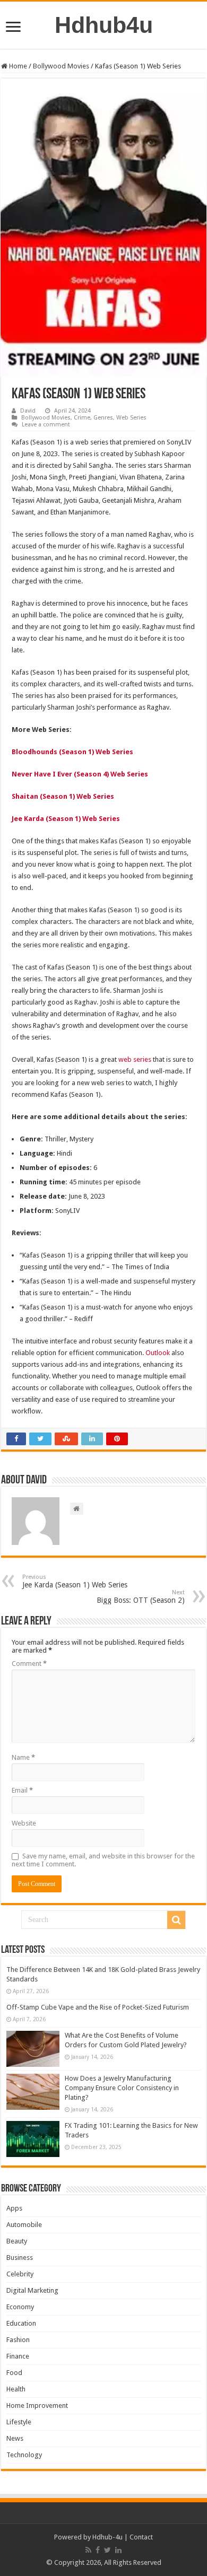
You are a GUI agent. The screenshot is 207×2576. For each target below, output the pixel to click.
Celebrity (20, 2274)
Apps (14, 2208)
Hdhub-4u (107, 2537)
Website (24, 1823)
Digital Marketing (32, 2290)
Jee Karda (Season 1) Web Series (66, 819)
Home (17, 66)
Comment (29, 1664)
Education (21, 2323)
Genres (103, 418)
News (15, 2438)
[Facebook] (98, 2550)
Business (20, 2258)
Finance (18, 2356)
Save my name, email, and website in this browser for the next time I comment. (103, 1860)
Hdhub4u (104, 25)
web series (135, 1059)
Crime (82, 418)
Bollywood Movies (61, 66)
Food (14, 2373)
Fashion (18, 2340)
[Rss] (88, 2550)
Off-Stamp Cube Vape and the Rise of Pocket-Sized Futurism (98, 2007)
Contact (141, 2537)
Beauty (17, 2241)
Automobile (24, 2225)
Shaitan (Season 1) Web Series (63, 796)
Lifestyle (19, 2422)
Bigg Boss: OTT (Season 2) (141, 1597)
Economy (20, 2307)
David (28, 411)
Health (16, 2389)
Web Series (131, 418)
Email (22, 1790)
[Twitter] (107, 2550)
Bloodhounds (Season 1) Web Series (72, 752)
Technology (24, 2455)
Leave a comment (46, 425)
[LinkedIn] (118, 2550)
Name (23, 1757)
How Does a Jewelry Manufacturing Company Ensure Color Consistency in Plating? (122, 2088)
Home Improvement (37, 2405)
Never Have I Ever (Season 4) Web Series (80, 774)
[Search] (176, 1920)
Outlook (158, 1353)
